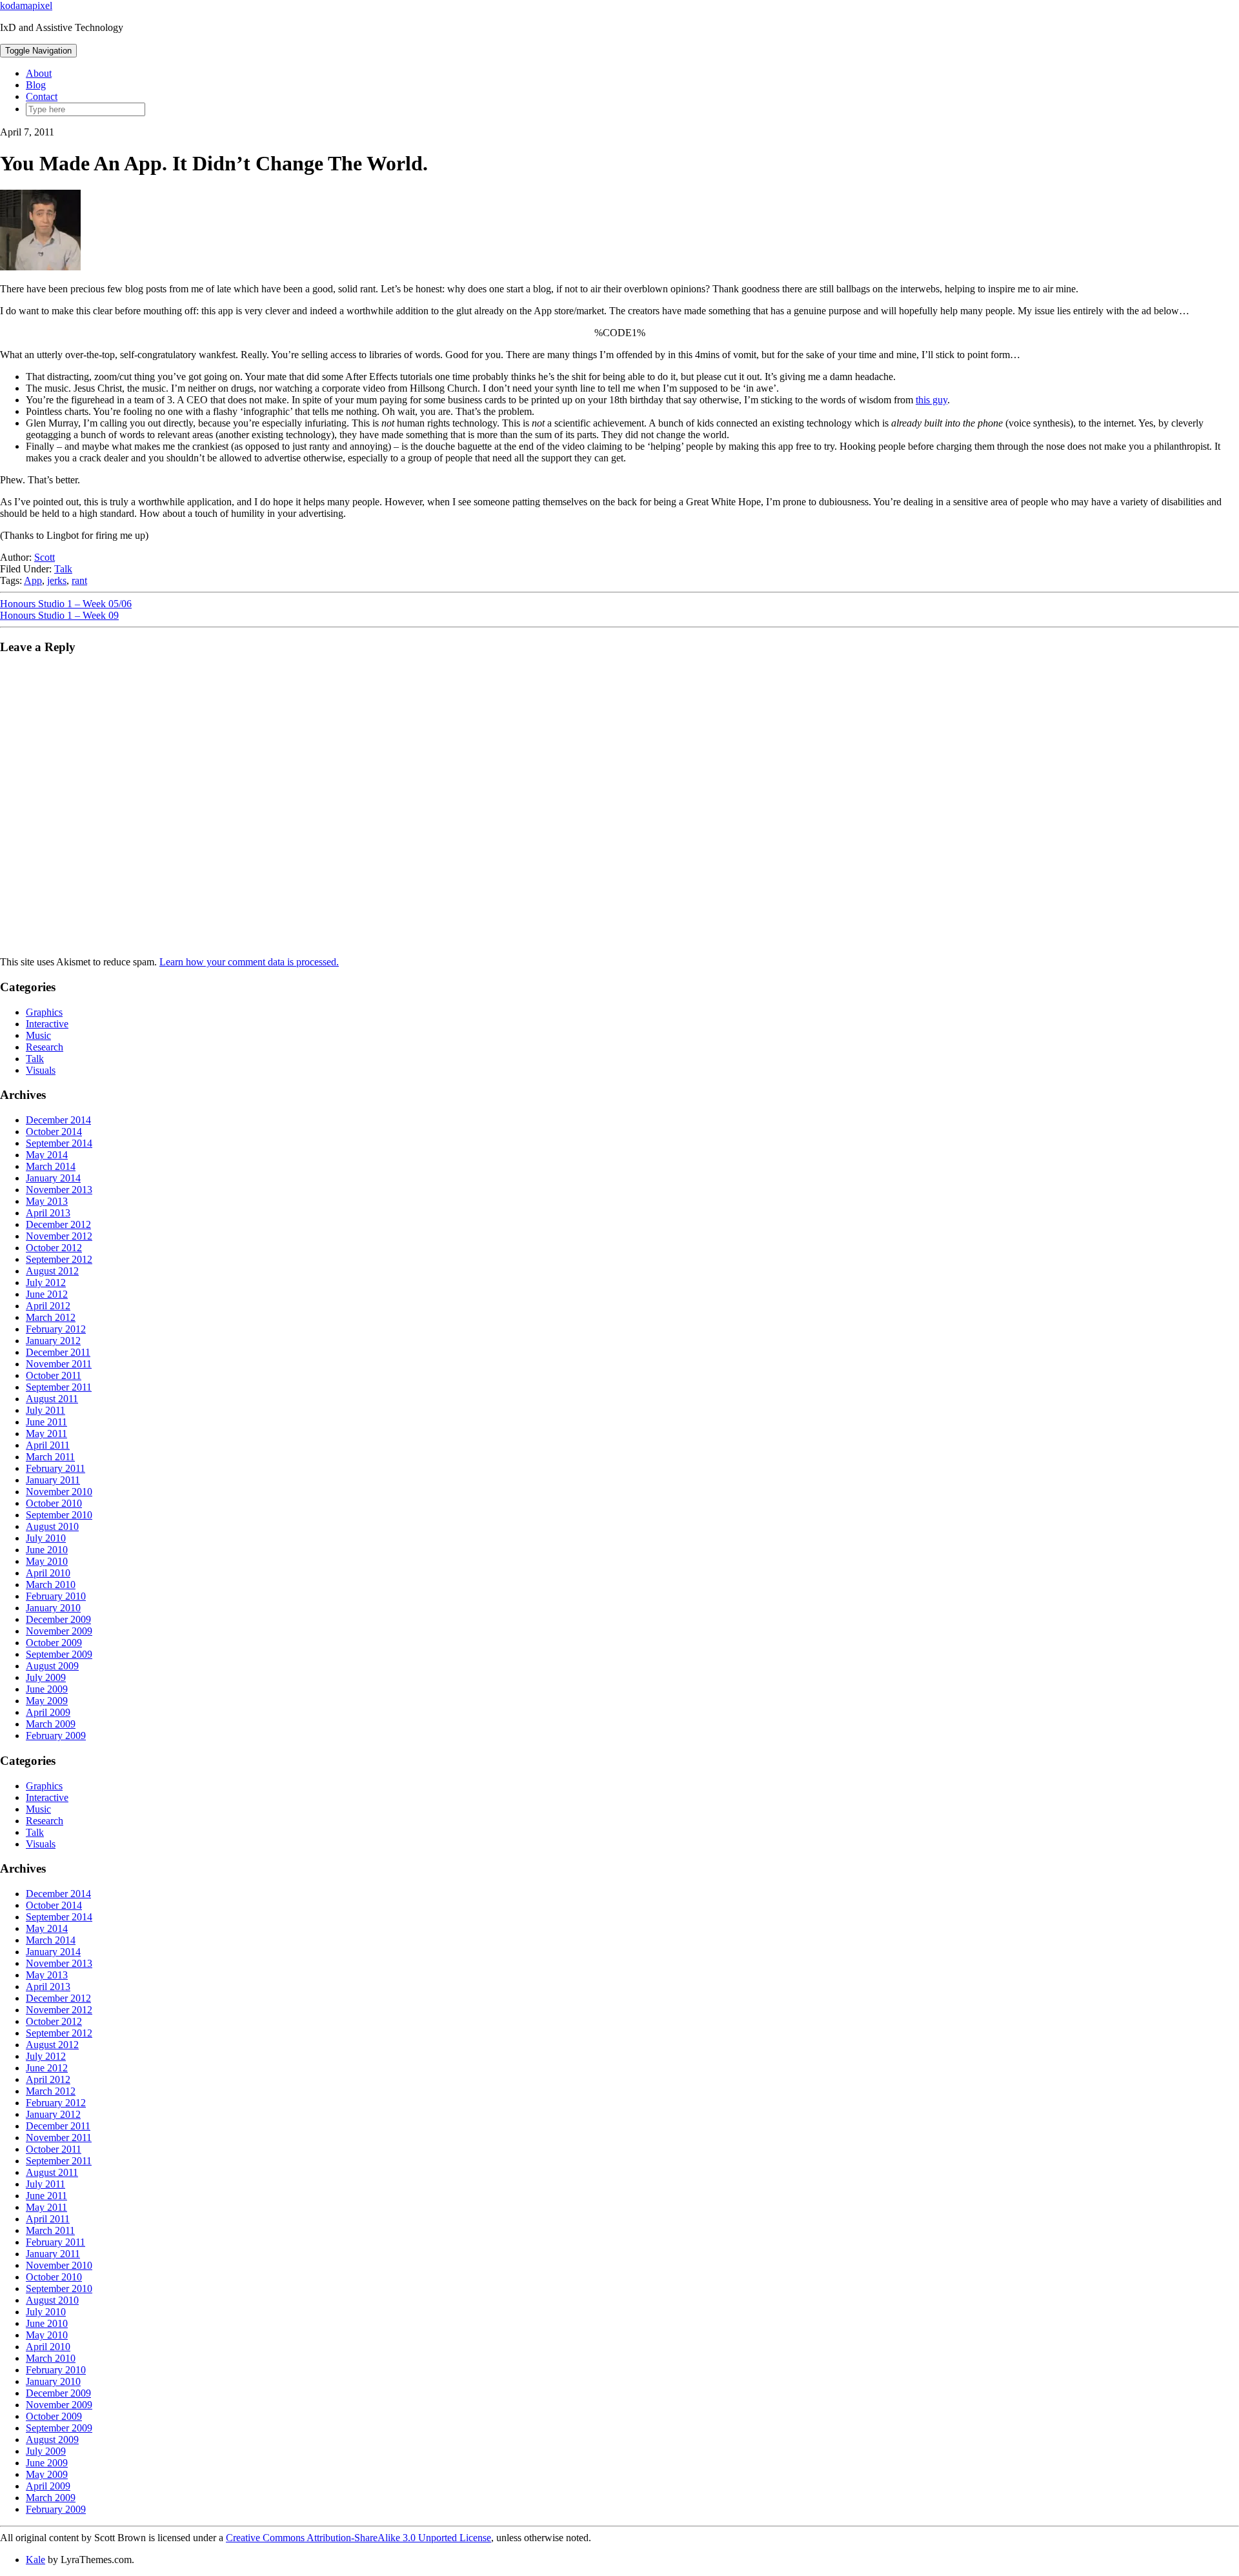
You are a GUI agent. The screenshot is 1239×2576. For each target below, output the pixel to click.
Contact (42, 96)
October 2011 (54, 1375)
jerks (57, 580)
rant (79, 580)
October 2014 (54, 1132)
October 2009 (54, 1643)
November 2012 (59, 1236)
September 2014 (59, 1143)
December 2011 (58, 1352)
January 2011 (53, 1480)
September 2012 (59, 1259)
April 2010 (48, 1573)
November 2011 (59, 1364)
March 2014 (51, 1166)
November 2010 (59, 1492)
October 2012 (54, 1248)
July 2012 (46, 1283)
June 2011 (46, 1422)
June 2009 (47, 1689)
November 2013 (59, 1190)
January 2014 (53, 1178)
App (33, 580)
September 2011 (59, 1387)
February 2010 (56, 1596)
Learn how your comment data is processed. (249, 962)
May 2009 (47, 1701)
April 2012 (48, 1306)
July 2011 (45, 1410)
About (39, 73)
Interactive (47, 1024)
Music (38, 1035)
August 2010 (52, 1526)
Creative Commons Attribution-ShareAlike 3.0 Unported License (358, 2538)
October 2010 (54, 1503)
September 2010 (59, 1515)
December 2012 (58, 1224)
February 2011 (55, 1468)
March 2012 (51, 1317)
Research (45, 1047)
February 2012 (56, 1329)
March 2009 (51, 1724)
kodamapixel (26, 5)
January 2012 (53, 1341)
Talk (63, 569)
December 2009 (58, 1619)
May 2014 (47, 1155)
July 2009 (46, 1677)
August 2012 (52, 1271)
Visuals (41, 1070)
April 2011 (48, 1445)
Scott (45, 557)
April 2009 (48, 1712)
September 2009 (59, 1654)
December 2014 (58, 1120)
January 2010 (53, 1608)
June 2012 (47, 1294)
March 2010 (51, 1585)
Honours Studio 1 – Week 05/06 (66, 604)
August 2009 (52, 1666)
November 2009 (59, 1631)
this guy (932, 400)
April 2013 (48, 1213)
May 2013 (47, 1201)
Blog (36, 85)
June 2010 (47, 1550)
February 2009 (56, 1736)
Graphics (44, 1012)
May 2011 (46, 1434)
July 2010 (46, 1538)
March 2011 (50, 1457)
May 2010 (47, 1561)
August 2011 (52, 1399)
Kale (35, 2560)
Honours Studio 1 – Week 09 (59, 615)
